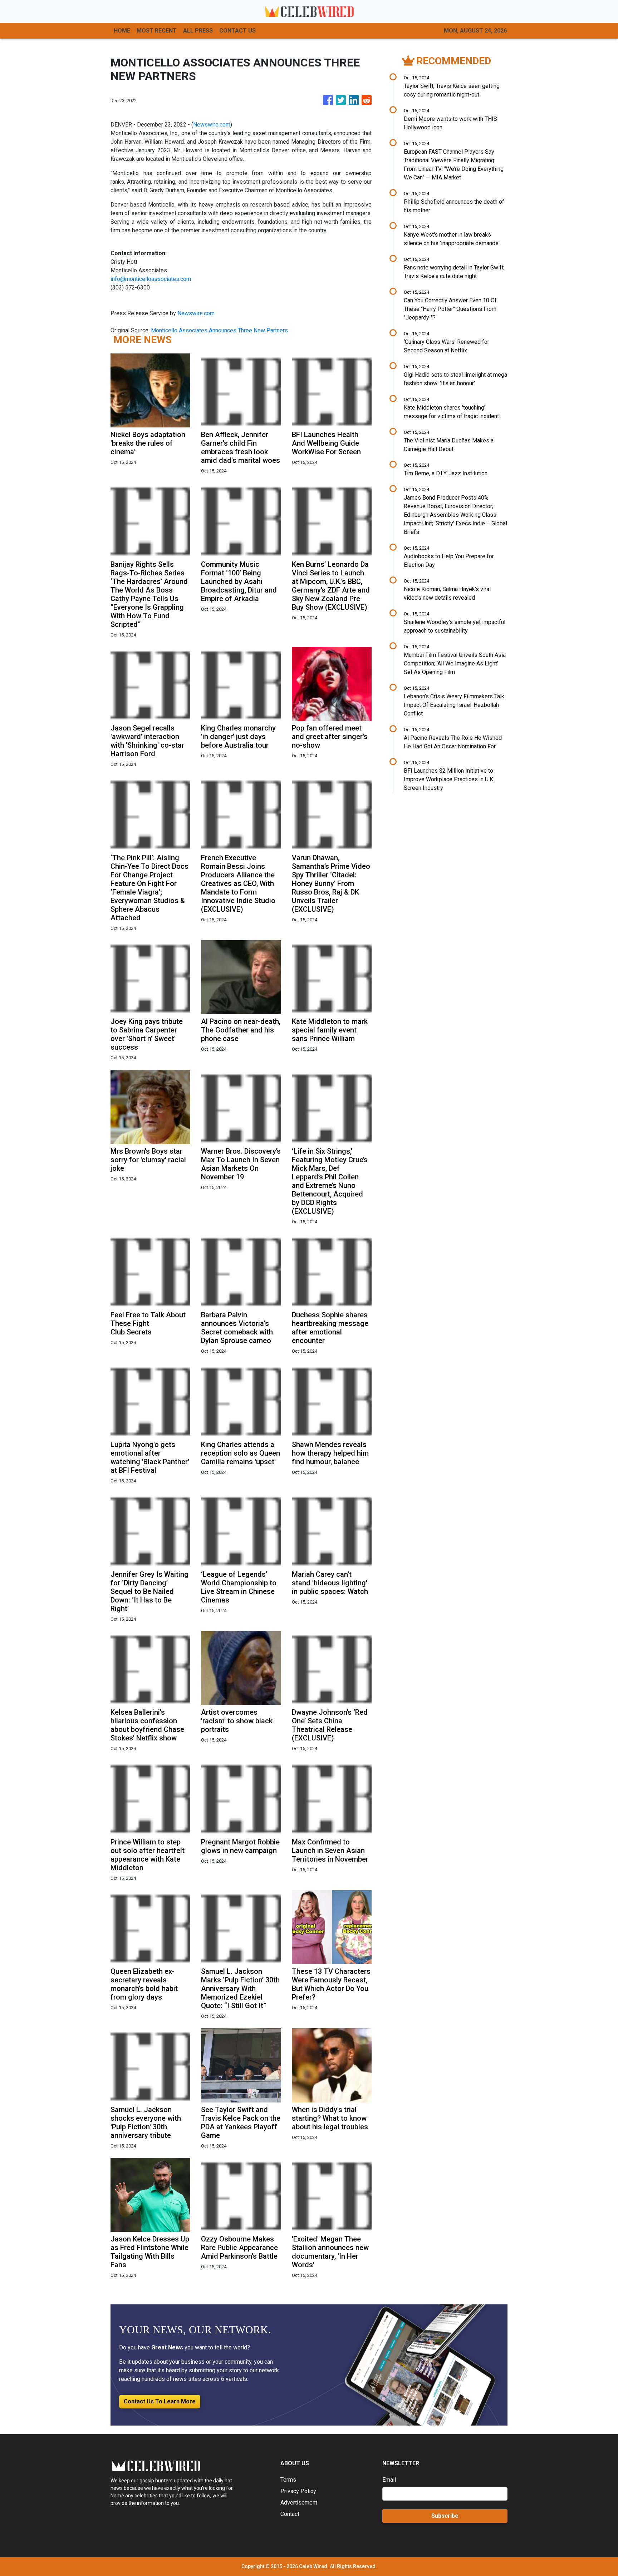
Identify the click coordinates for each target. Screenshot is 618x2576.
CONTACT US (237, 31)
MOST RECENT (157, 31)
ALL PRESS (198, 31)
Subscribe (445, 2516)
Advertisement (299, 2503)
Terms (288, 2480)
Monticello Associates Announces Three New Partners (220, 330)
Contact (290, 2514)
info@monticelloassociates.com (151, 279)
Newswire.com (212, 125)
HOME (122, 31)
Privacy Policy (298, 2491)
